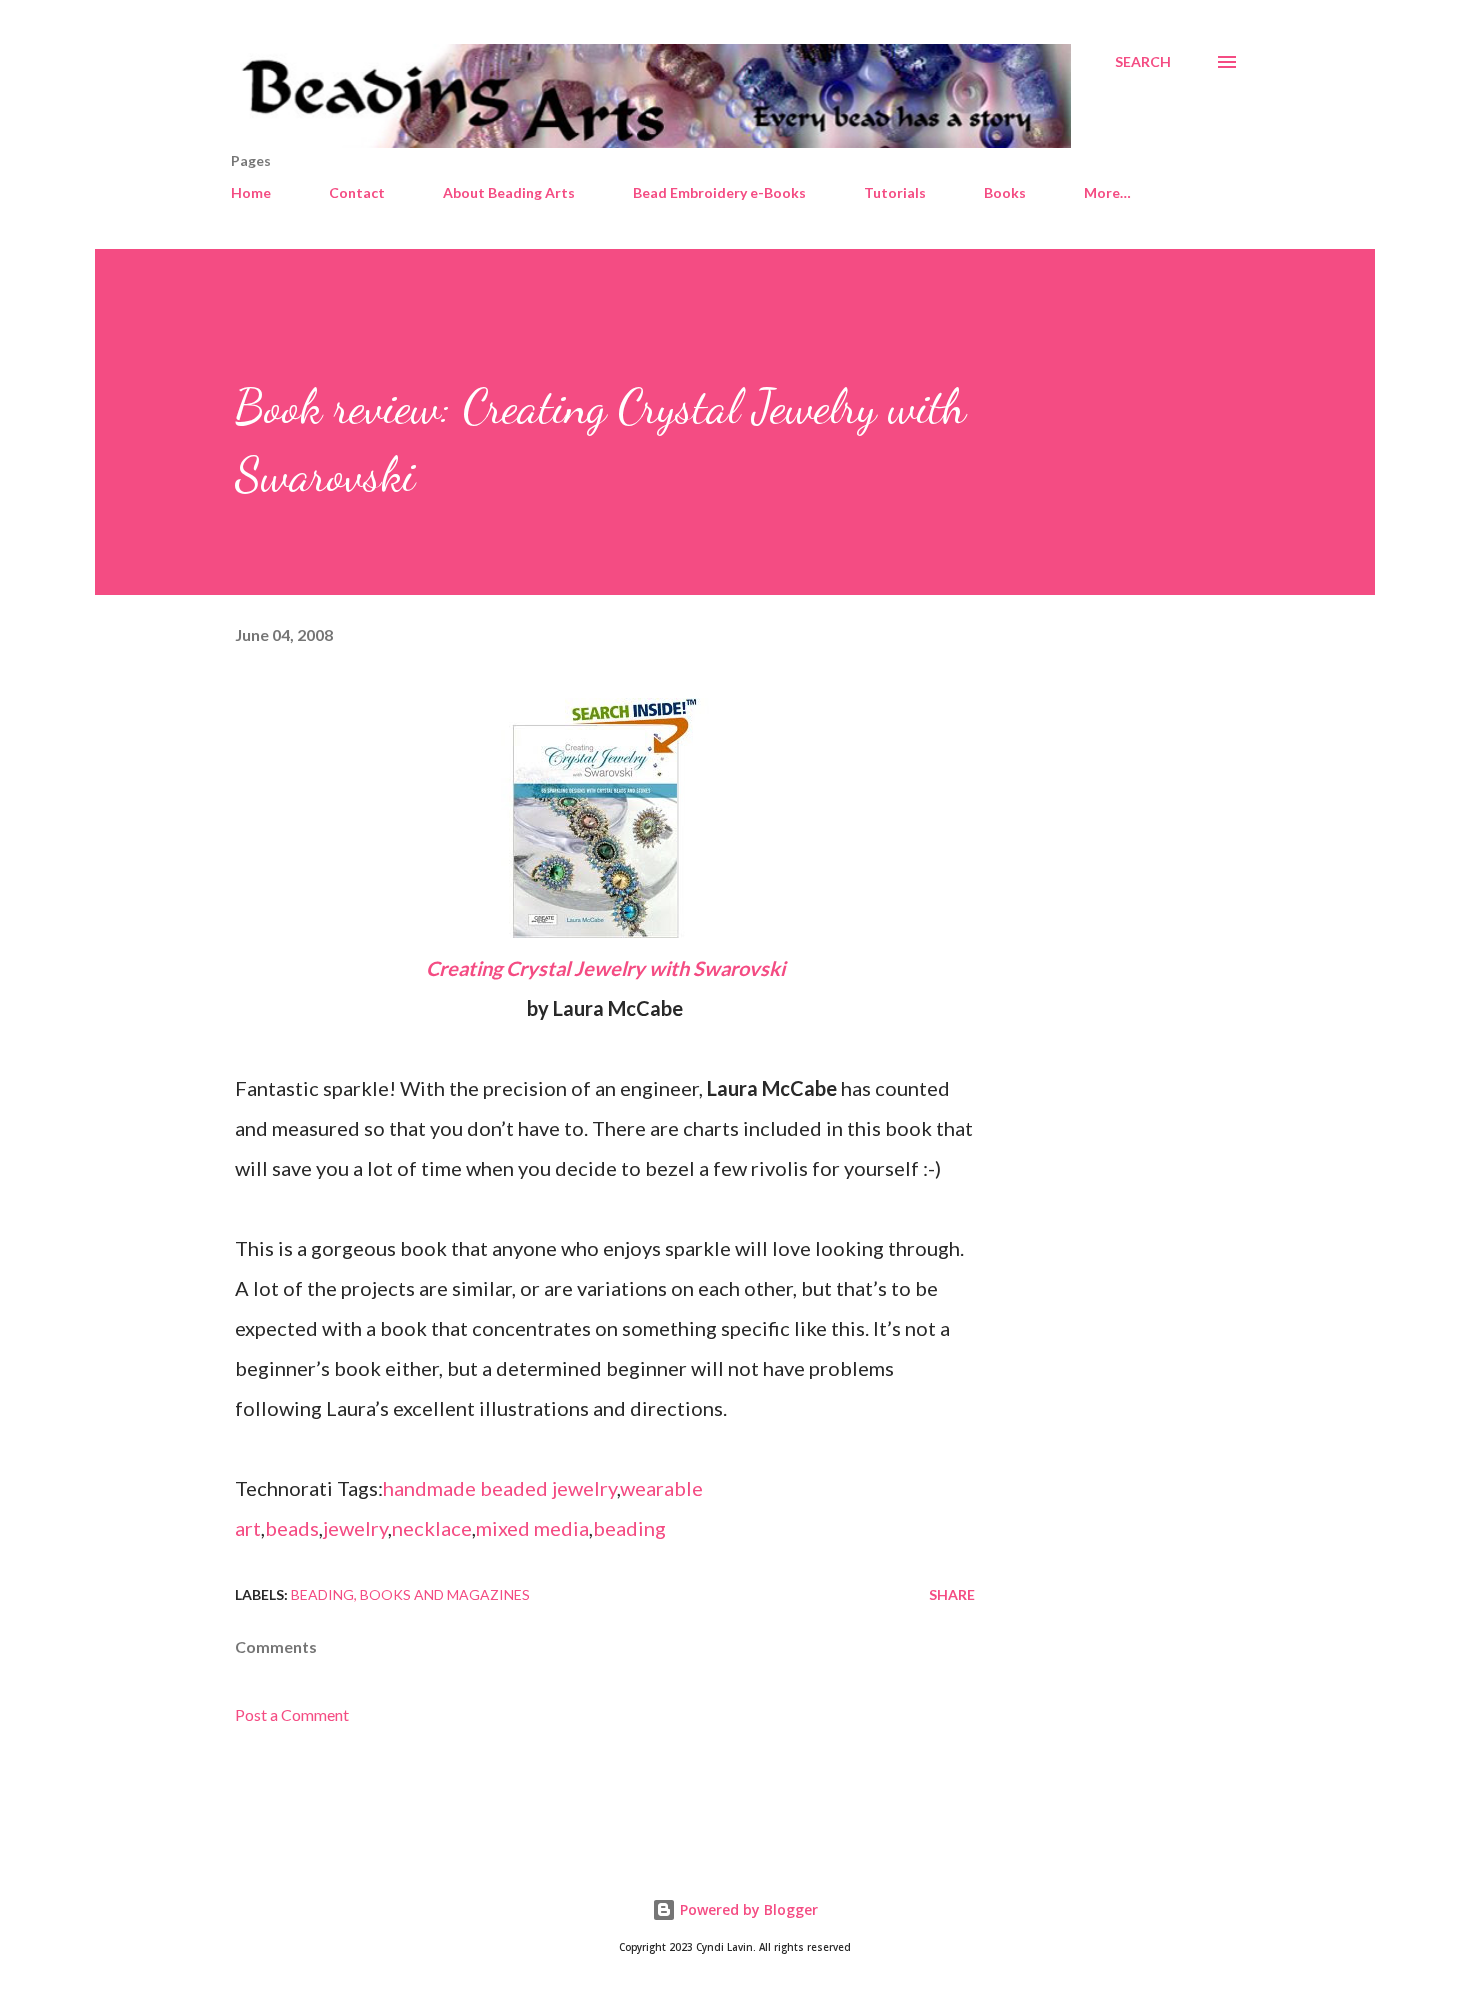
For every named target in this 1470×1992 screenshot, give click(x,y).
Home (251, 192)
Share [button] (952, 1594)
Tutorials (895, 192)
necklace (432, 1528)
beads (292, 1528)
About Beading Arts (509, 192)
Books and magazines (445, 1594)
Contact (357, 192)
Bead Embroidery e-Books (719, 192)
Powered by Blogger (747, 1909)
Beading (322, 1594)
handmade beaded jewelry (500, 1488)
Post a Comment (292, 1714)
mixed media (532, 1528)
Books (1005, 192)
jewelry (355, 1528)
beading (629, 1528)
